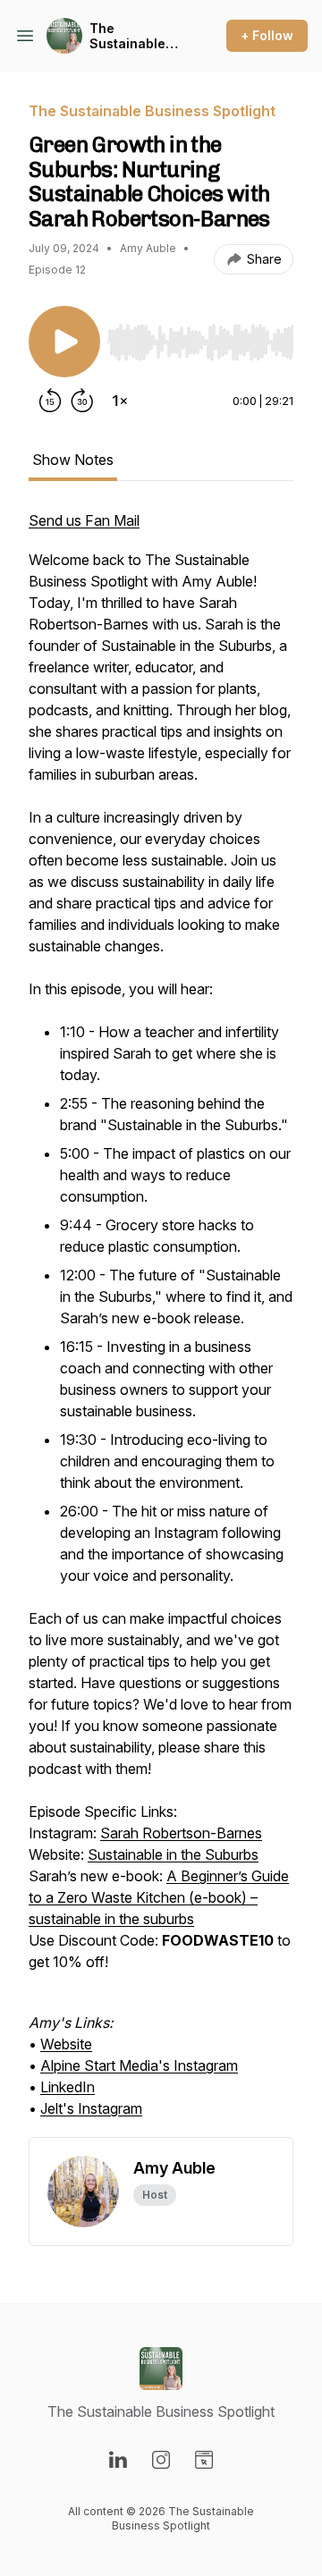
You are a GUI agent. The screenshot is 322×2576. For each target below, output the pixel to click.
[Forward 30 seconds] (82, 401)
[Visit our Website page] (204, 2460)
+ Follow (267, 35)
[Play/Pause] (64, 342)
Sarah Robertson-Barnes (181, 1833)
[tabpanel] (161, 1323)
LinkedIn (68, 2087)
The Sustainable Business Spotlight (127, 36)
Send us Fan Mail (84, 520)
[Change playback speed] (120, 401)
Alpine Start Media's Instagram (139, 2065)
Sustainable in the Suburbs (173, 1854)
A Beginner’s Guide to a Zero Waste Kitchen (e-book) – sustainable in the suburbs (159, 1897)
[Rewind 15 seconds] (50, 401)
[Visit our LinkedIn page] (118, 2460)
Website (66, 2044)
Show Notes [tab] (73, 460)
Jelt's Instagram (91, 2108)
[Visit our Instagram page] (161, 2460)
